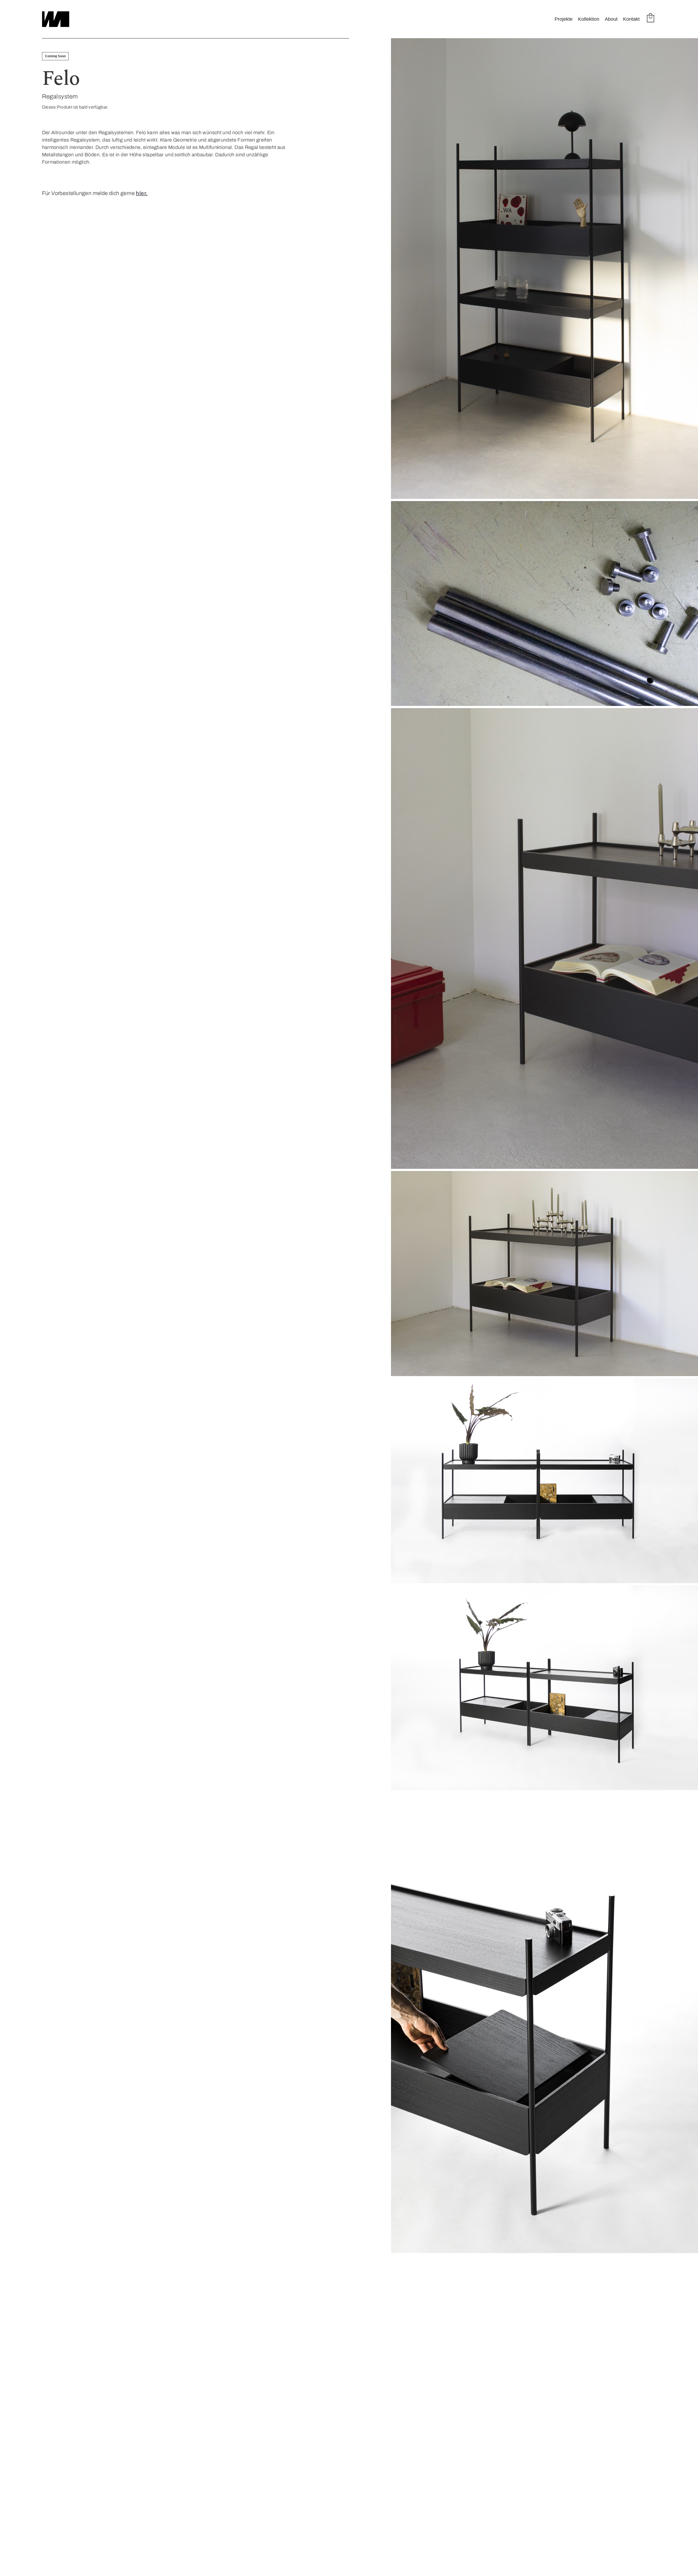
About (611, 19)
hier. (142, 193)
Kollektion (589, 19)
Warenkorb (651, 18)
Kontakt (631, 19)
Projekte (564, 19)
